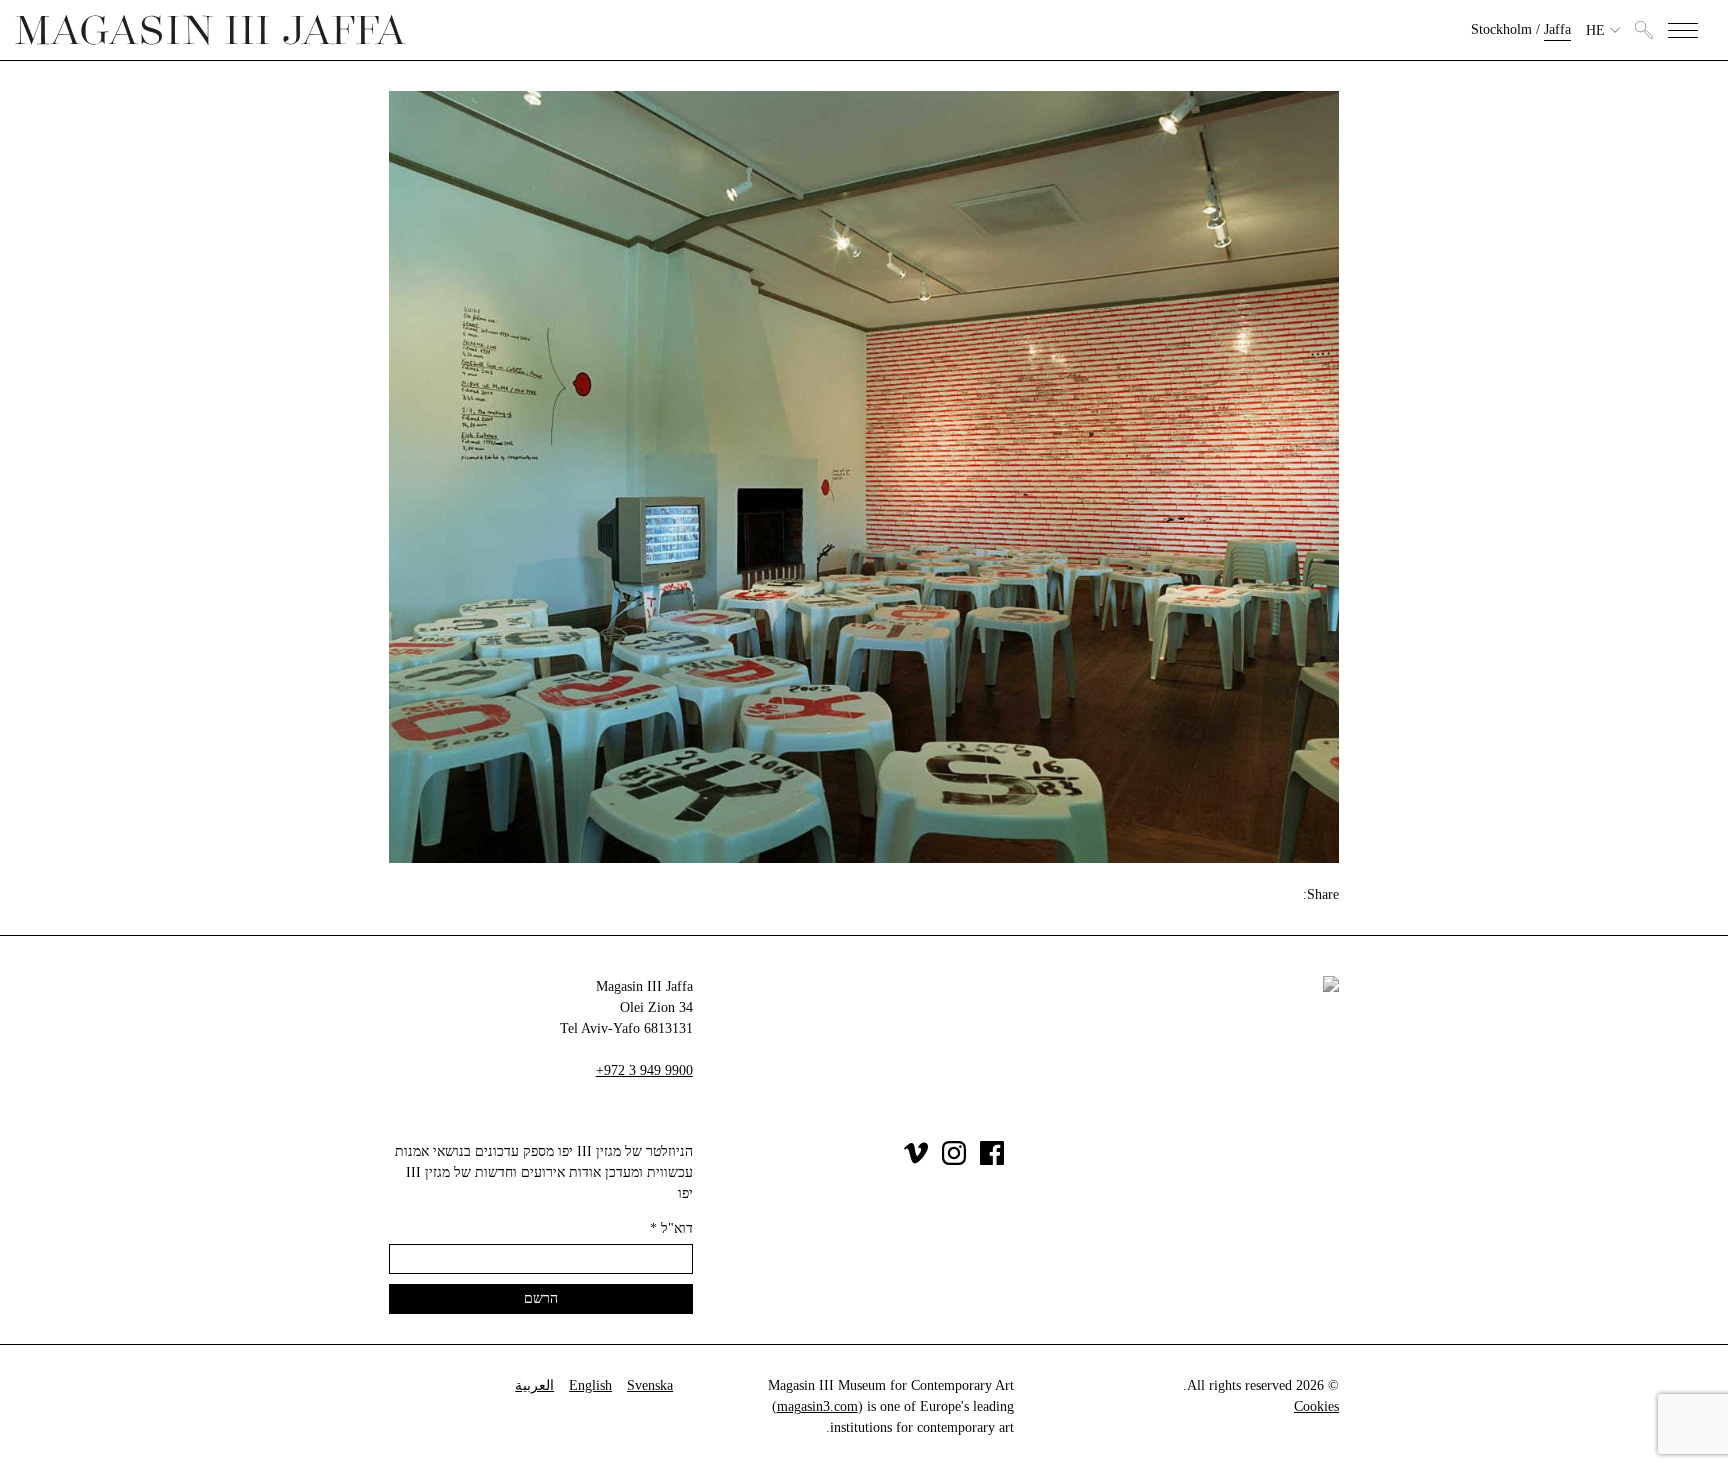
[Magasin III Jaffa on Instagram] (954, 1160)
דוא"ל (671, 1228)
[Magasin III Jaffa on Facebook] (992, 1160)
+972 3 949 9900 (644, 1070)
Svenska (650, 1385)
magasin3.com (817, 1406)
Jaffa (1557, 29)
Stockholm (1501, 29)
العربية (534, 1385)
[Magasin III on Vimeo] (916, 1160)
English (590, 1385)
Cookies (1316, 1406)
